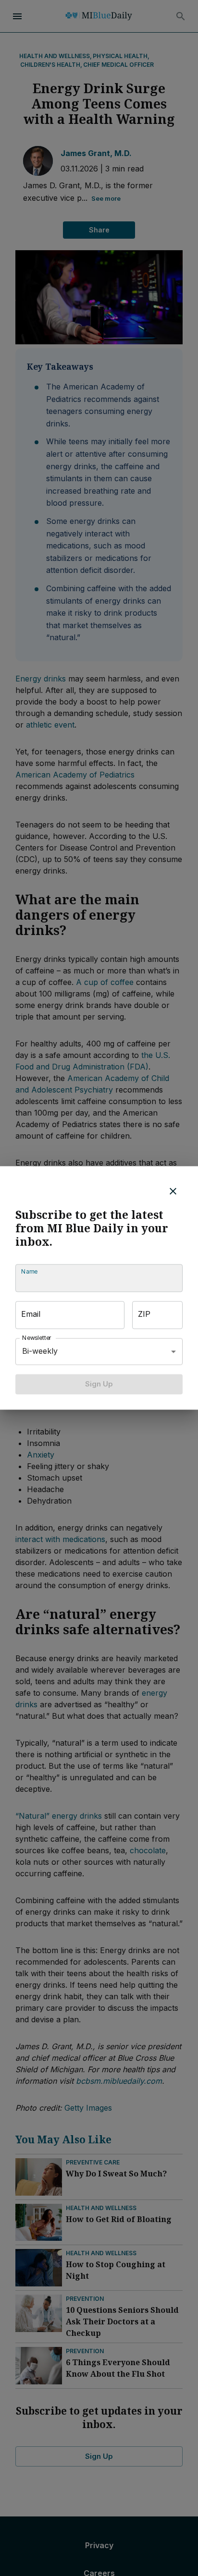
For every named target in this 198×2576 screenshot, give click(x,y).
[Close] (173, 1191)
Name (29, 1271)
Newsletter (37, 1338)
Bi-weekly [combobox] (40, 1351)
